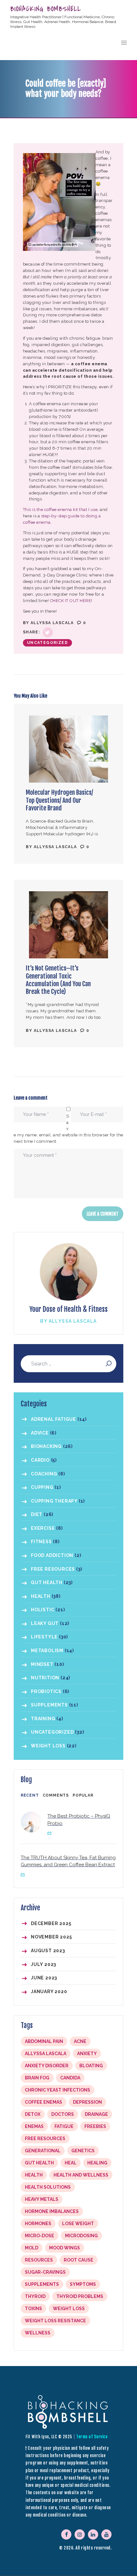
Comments (56, 1795)
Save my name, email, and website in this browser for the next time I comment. (68, 1129)
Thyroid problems (80, 2296)
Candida (70, 2078)
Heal (71, 2163)
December (51, 1923)
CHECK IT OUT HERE (71, 601)
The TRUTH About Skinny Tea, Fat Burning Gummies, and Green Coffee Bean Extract (68, 1861)
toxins (33, 2309)
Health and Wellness (81, 2175)
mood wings (65, 2248)
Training (43, 1719)
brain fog (37, 2078)
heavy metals (42, 2199)
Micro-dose (40, 2236)
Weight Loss (48, 1746)
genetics (83, 2151)
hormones (38, 2224)
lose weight (78, 2224)
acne (80, 2041)
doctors (63, 2114)
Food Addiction (52, 1555)
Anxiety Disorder (47, 2066)
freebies (95, 2126)
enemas (34, 2126)
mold (32, 2248)
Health (41, 1596)
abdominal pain (44, 2041)
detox (33, 2114)
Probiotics (46, 1691)
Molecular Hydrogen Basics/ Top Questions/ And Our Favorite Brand (59, 800)
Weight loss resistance (55, 2321)
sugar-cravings (45, 2272)
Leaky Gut (45, 1623)
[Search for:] (68, 1364)
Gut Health (47, 1582)
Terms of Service (92, 2437)
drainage (96, 2114)
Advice (40, 1433)
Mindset (42, 1664)
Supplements (49, 1705)
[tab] (30, 1796)
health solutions (48, 2187)
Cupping (42, 1487)
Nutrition (45, 1678)
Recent (30, 1795)
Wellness (38, 2333)
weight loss (69, 2309)
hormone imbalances (52, 2211)
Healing (97, 2163)
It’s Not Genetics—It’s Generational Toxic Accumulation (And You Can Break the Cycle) (58, 980)
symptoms (83, 2284)
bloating (91, 2066)
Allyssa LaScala (53, 623)
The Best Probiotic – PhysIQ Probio (79, 1820)
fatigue (64, 2126)
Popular (83, 1795)
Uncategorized (47, 643)
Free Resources (53, 1569)
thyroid (35, 2296)
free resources (45, 2139)
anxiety (87, 2054)
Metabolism (47, 1651)
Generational (43, 2151)
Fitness (41, 1542)
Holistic (43, 1610)
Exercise (43, 1528)
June (44, 1978)
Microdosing (81, 2236)
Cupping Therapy (54, 1501)
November (51, 1937)
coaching (44, 1474)
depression (87, 2102)
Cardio (40, 1460)
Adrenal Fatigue (54, 1419)
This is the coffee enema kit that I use (60, 510)
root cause (79, 2260)
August (48, 1951)
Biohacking (46, 1446)
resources (39, 2260)
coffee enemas (43, 2102)
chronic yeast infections (58, 2090)
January (49, 1992)
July (43, 1964)
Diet (37, 1514)
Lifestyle (44, 1637)
